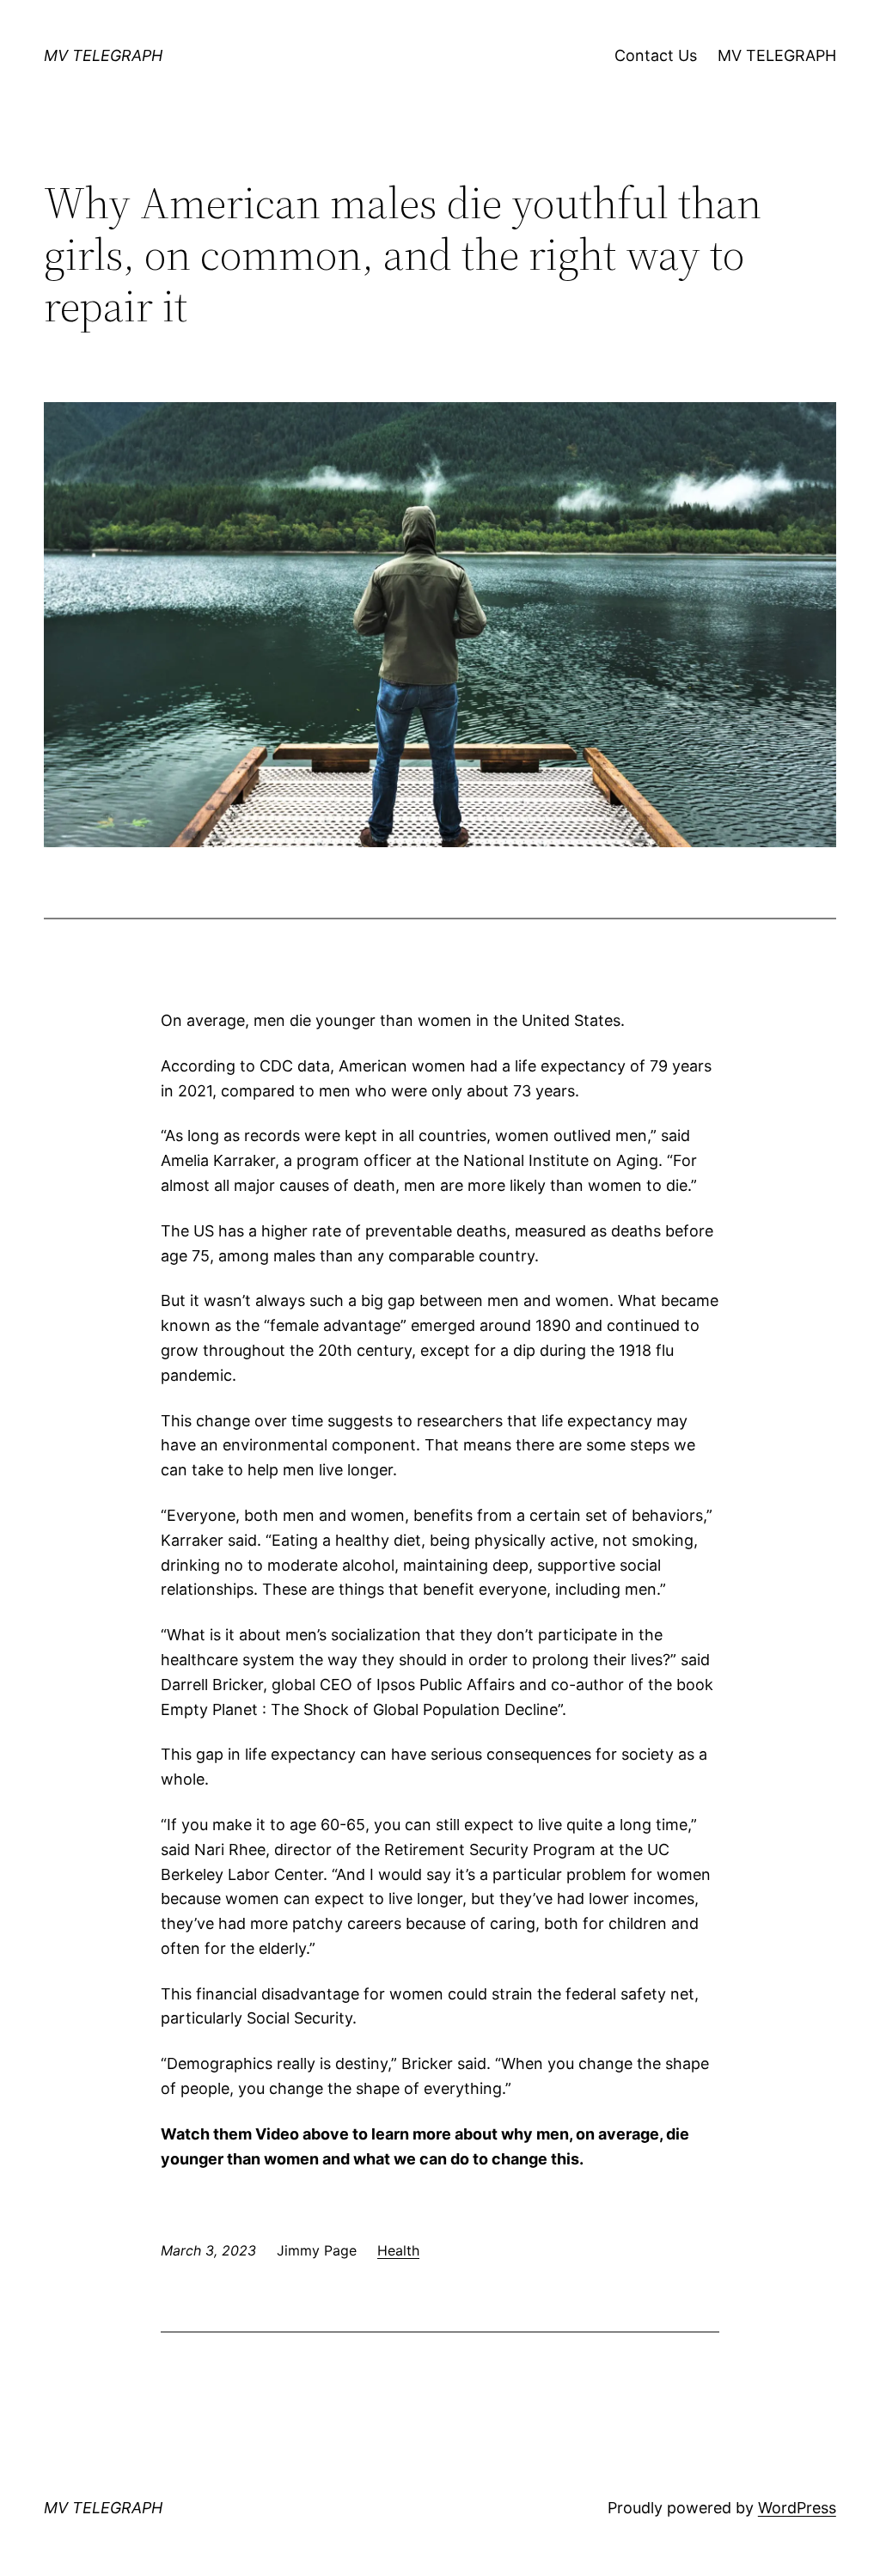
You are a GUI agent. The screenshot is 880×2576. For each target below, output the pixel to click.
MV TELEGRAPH (103, 55)
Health (398, 2250)
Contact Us (656, 55)
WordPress (797, 2508)
